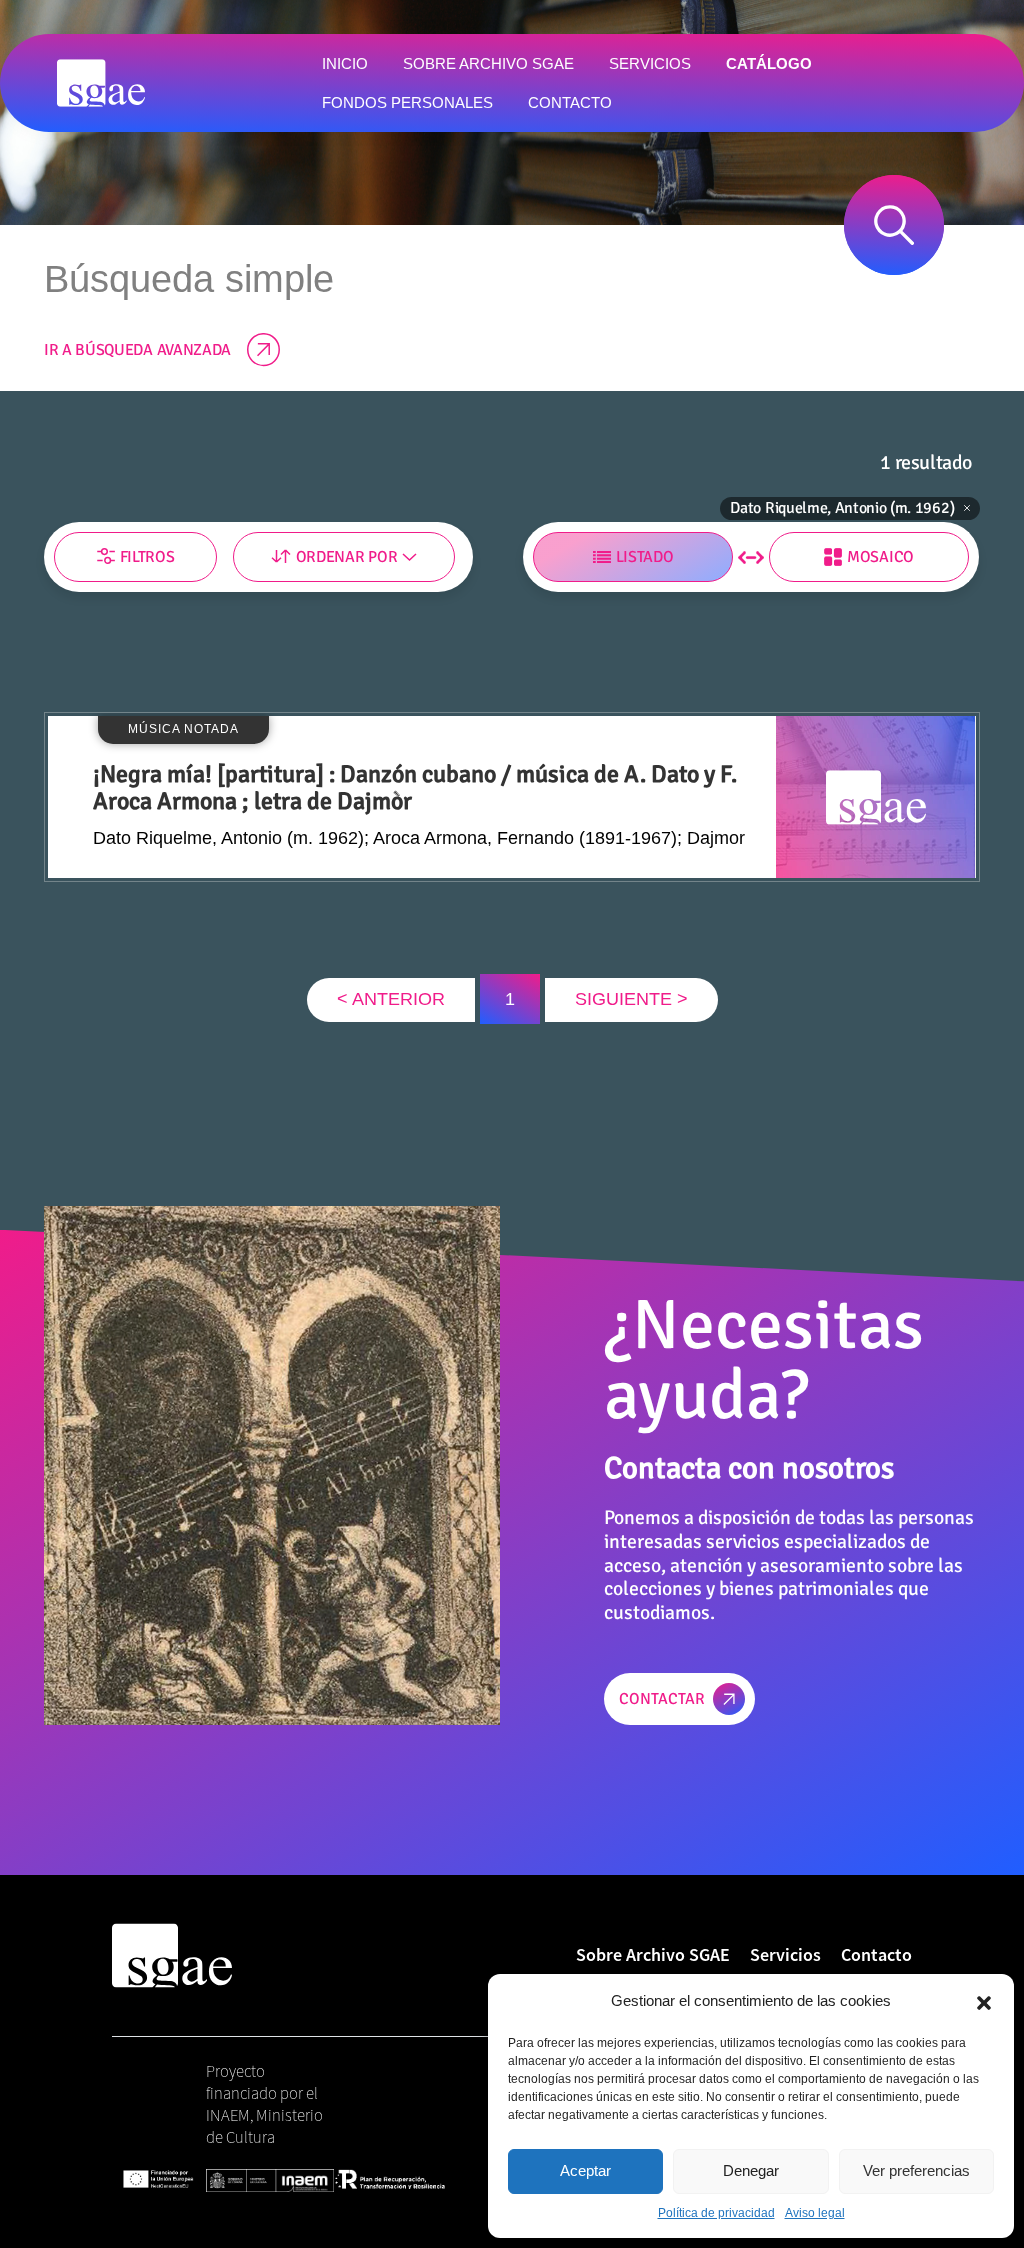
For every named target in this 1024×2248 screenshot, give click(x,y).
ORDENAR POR (346, 557)
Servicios (785, 1954)
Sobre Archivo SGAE (653, 1954)
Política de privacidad (716, 2213)
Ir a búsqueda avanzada (137, 350)
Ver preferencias (916, 2170)
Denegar (751, 2170)
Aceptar (585, 2170)
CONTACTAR (662, 1699)
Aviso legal (815, 2213)
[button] (984, 2001)
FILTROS (147, 557)
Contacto (876, 1954)
